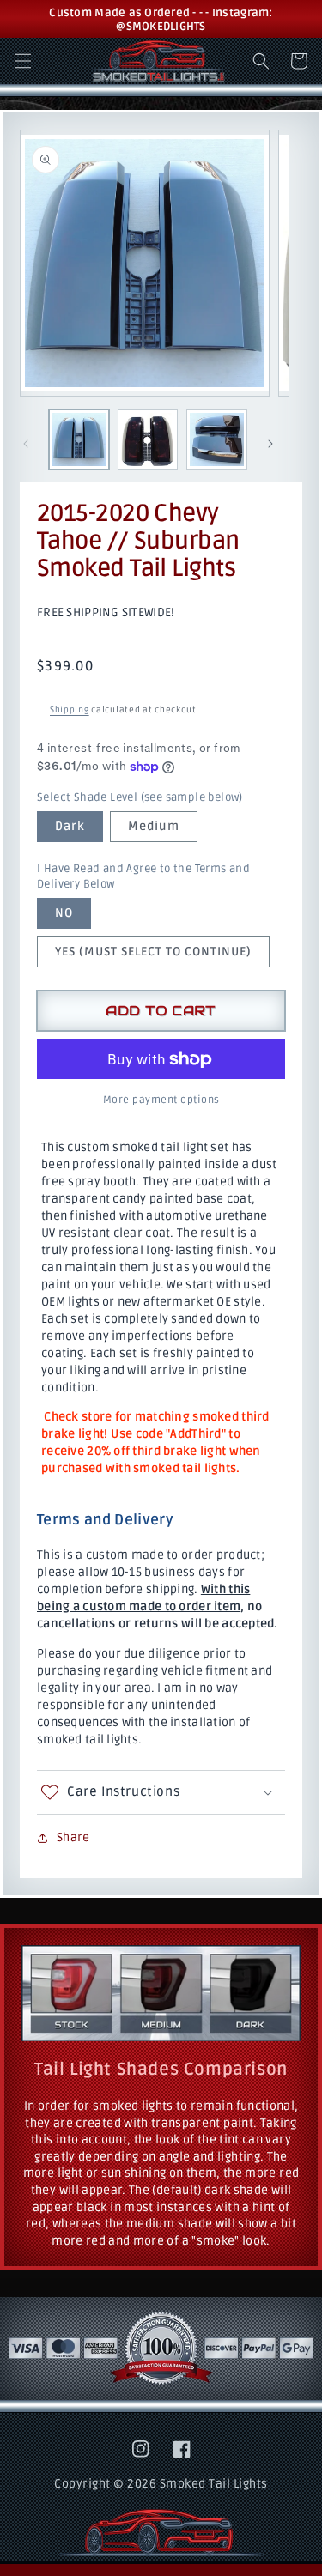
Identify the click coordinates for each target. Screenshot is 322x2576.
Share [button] (73, 1837)
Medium (154, 826)
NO (64, 913)
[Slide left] (26, 444)
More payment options (161, 1100)
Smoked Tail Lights (214, 2484)
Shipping (70, 710)
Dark (70, 826)
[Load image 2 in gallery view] (148, 439)
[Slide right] (270, 444)
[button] (23, 61)
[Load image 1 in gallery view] (79, 439)
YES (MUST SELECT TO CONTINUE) (153, 952)
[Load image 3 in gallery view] (216, 439)
